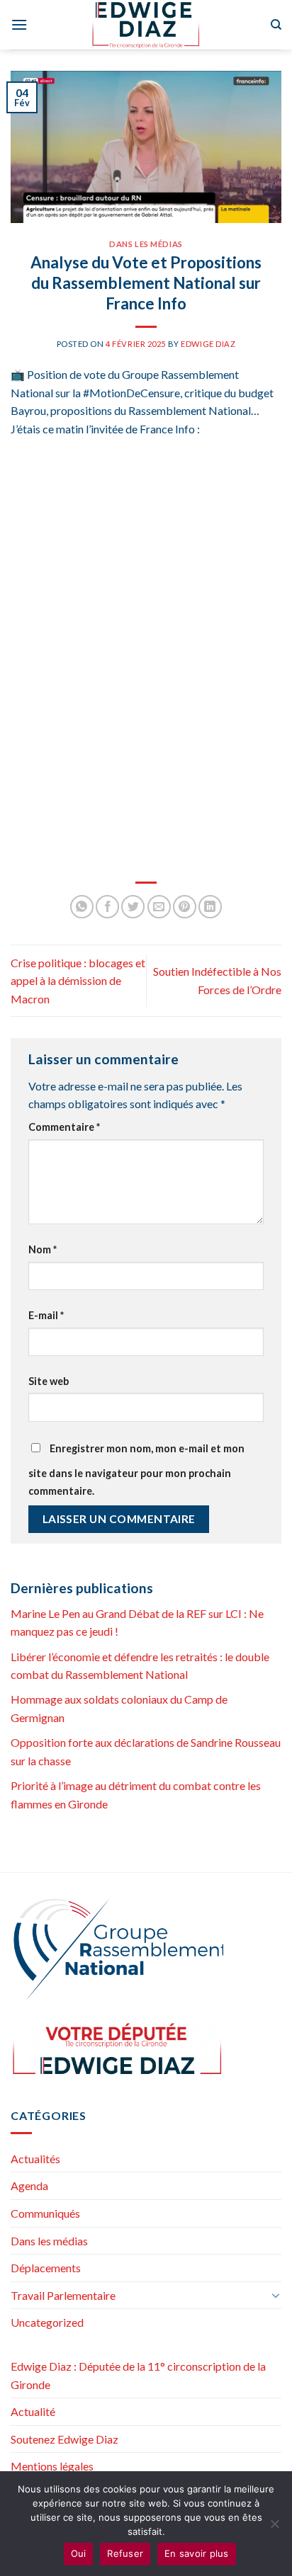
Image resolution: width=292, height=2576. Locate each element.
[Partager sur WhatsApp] (82, 907)
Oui (79, 2553)
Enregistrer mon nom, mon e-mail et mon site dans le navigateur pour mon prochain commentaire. (136, 1470)
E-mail (46, 1315)
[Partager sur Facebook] (107, 907)
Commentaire (64, 1127)
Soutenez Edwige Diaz (64, 2439)
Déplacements (46, 2268)
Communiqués (45, 2213)
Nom (43, 1249)
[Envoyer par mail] (159, 907)
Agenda (29, 2185)
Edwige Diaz (208, 344)
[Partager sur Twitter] (133, 907)
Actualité (33, 2411)
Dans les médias (146, 244)
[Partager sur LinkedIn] (210, 907)
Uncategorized (47, 2322)
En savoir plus (197, 2553)
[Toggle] (276, 2295)
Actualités (35, 2159)
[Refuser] (274, 2528)
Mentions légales (52, 2466)
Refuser (125, 2553)
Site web (49, 1381)
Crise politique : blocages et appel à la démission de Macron (78, 981)
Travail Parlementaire (63, 2295)
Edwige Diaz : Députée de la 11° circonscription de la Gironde (138, 2375)
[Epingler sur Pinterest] (185, 907)
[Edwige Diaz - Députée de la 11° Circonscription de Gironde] (146, 25)
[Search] (276, 25)
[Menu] (19, 24)
